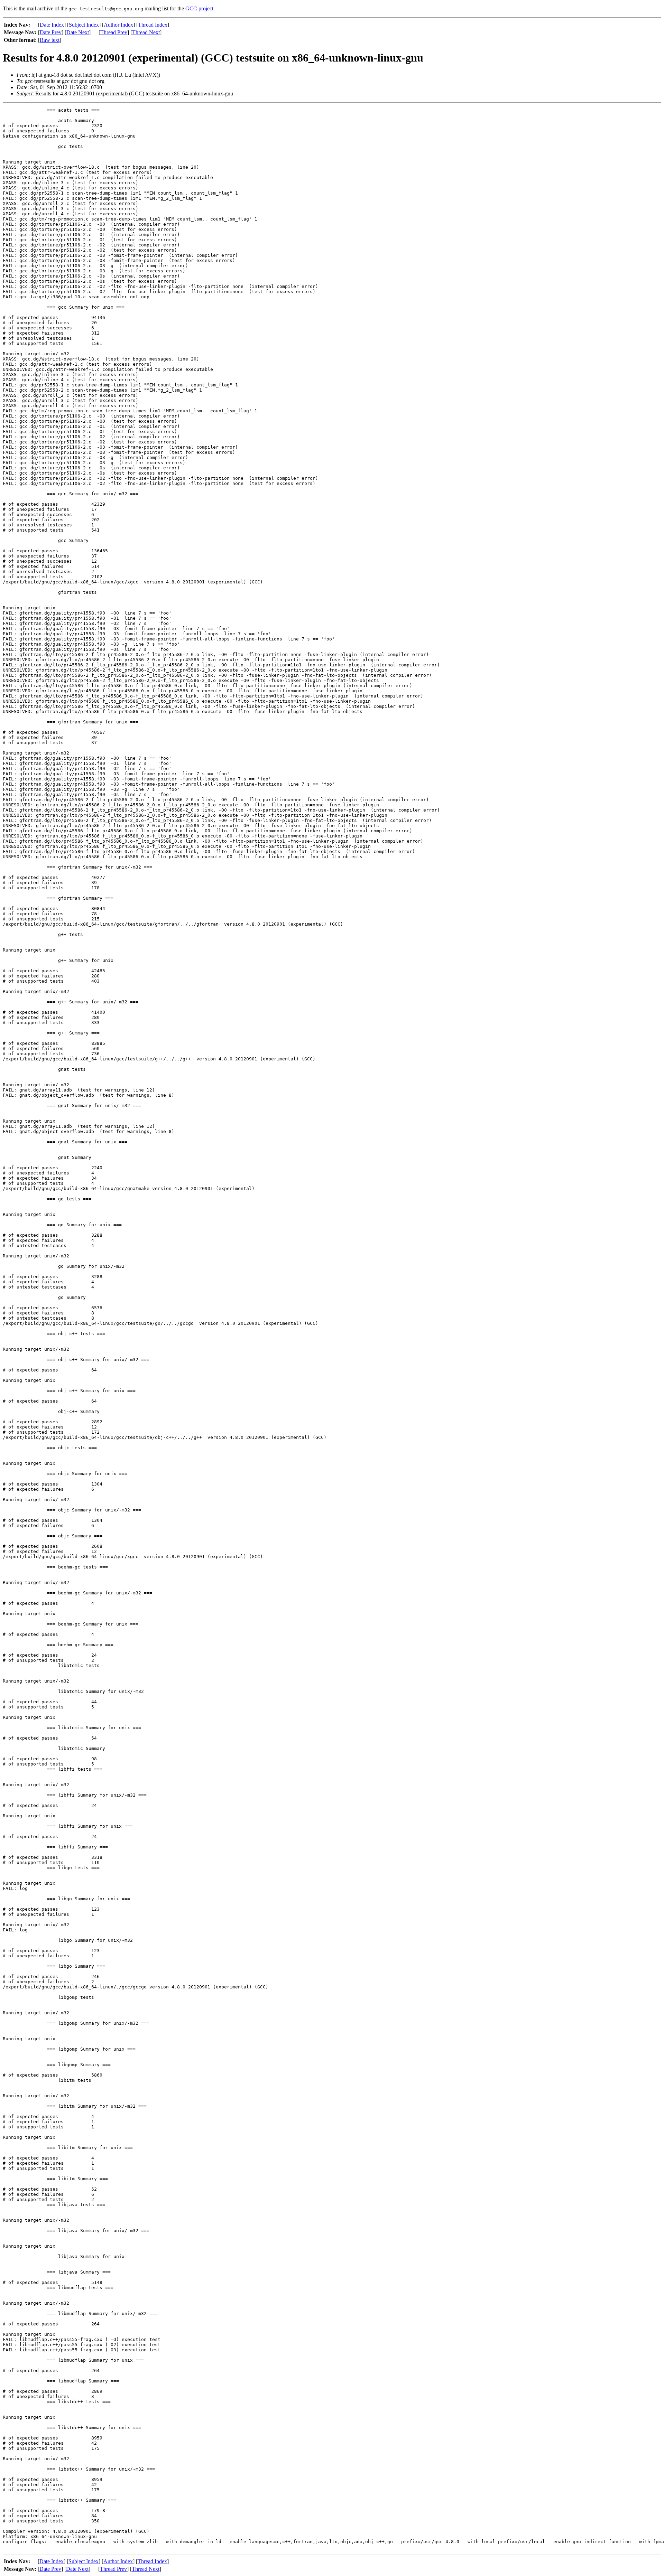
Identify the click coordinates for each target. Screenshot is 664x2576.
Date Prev (51, 32)
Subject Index (84, 25)
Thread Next (146, 32)
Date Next (78, 32)
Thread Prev (114, 32)
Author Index (118, 25)
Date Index (52, 25)
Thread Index (153, 25)
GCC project (199, 8)
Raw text (50, 40)
